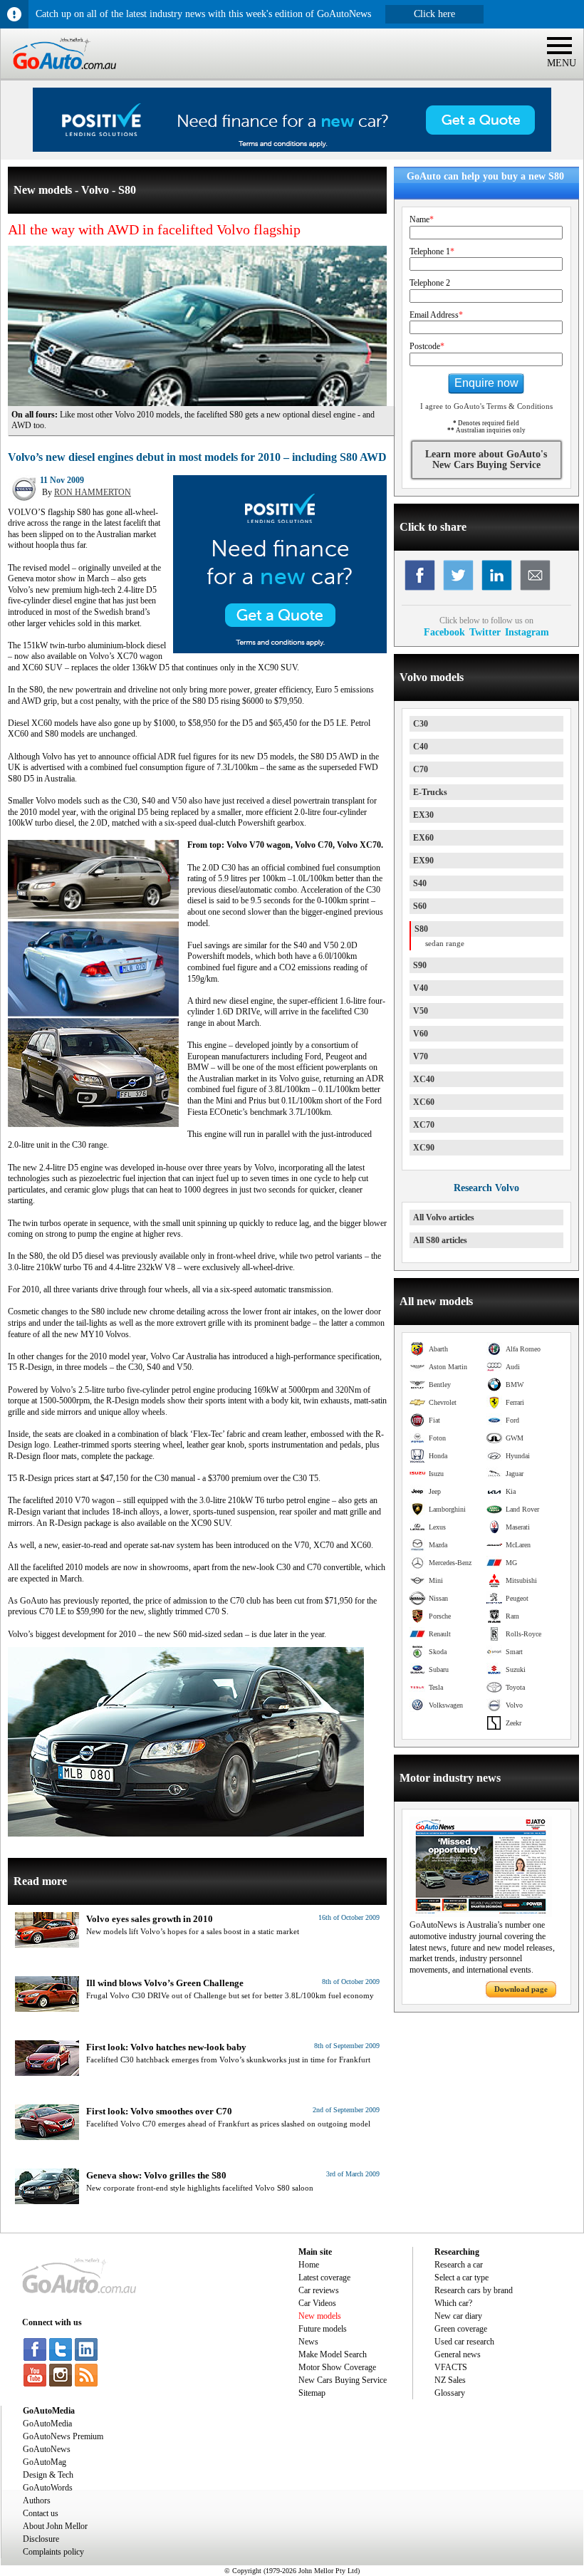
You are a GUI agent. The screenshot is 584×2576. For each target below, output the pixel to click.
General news (458, 2354)
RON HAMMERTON (93, 492)
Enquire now (486, 383)
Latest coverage (324, 2278)
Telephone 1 (432, 251)
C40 (421, 747)
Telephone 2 (430, 283)
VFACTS (451, 2367)
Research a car (459, 2265)
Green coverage (461, 2329)
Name (422, 219)
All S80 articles (440, 1240)
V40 (421, 988)
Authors (37, 2500)
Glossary (450, 2393)
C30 (421, 724)
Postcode (427, 346)
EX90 (423, 861)
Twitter (485, 632)
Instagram (527, 632)
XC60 (424, 1102)
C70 (421, 769)
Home (309, 2265)
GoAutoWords (48, 2488)
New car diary (458, 2316)
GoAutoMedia (47, 2424)
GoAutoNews (47, 2449)
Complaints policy (53, 2552)
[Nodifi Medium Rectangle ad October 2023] (280, 650)
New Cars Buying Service (343, 2380)
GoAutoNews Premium (63, 2436)
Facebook (444, 632)
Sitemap (312, 2393)
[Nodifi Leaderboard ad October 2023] (292, 149)
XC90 (424, 1148)
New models (320, 2316)
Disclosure (41, 2539)
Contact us (41, 2513)
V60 (421, 1034)
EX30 (423, 815)
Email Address (436, 315)
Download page (521, 1989)
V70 (421, 1056)
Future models (323, 2329)
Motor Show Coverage (337, 2367)
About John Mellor (55, 2526)
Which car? (453, 2303)
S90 (420, 965)
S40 (420, 883)
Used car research (464, 2342)
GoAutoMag (45, 2462)
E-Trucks (430, 792)
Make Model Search (333, 2354)
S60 (420, 906)
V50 (421, 1011)
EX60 (423, 838)
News (308, 2342)
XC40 (424, 1079)
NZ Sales (450, 2380)
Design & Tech (48, 2475)
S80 (421, 929)
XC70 (424, 1125)
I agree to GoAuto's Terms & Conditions (486, 406)
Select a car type (462, 2278)
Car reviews (319, 2290)
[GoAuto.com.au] (58, 76)
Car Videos (317, 2303)
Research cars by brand (474, 2290)
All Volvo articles (444, 1217)
